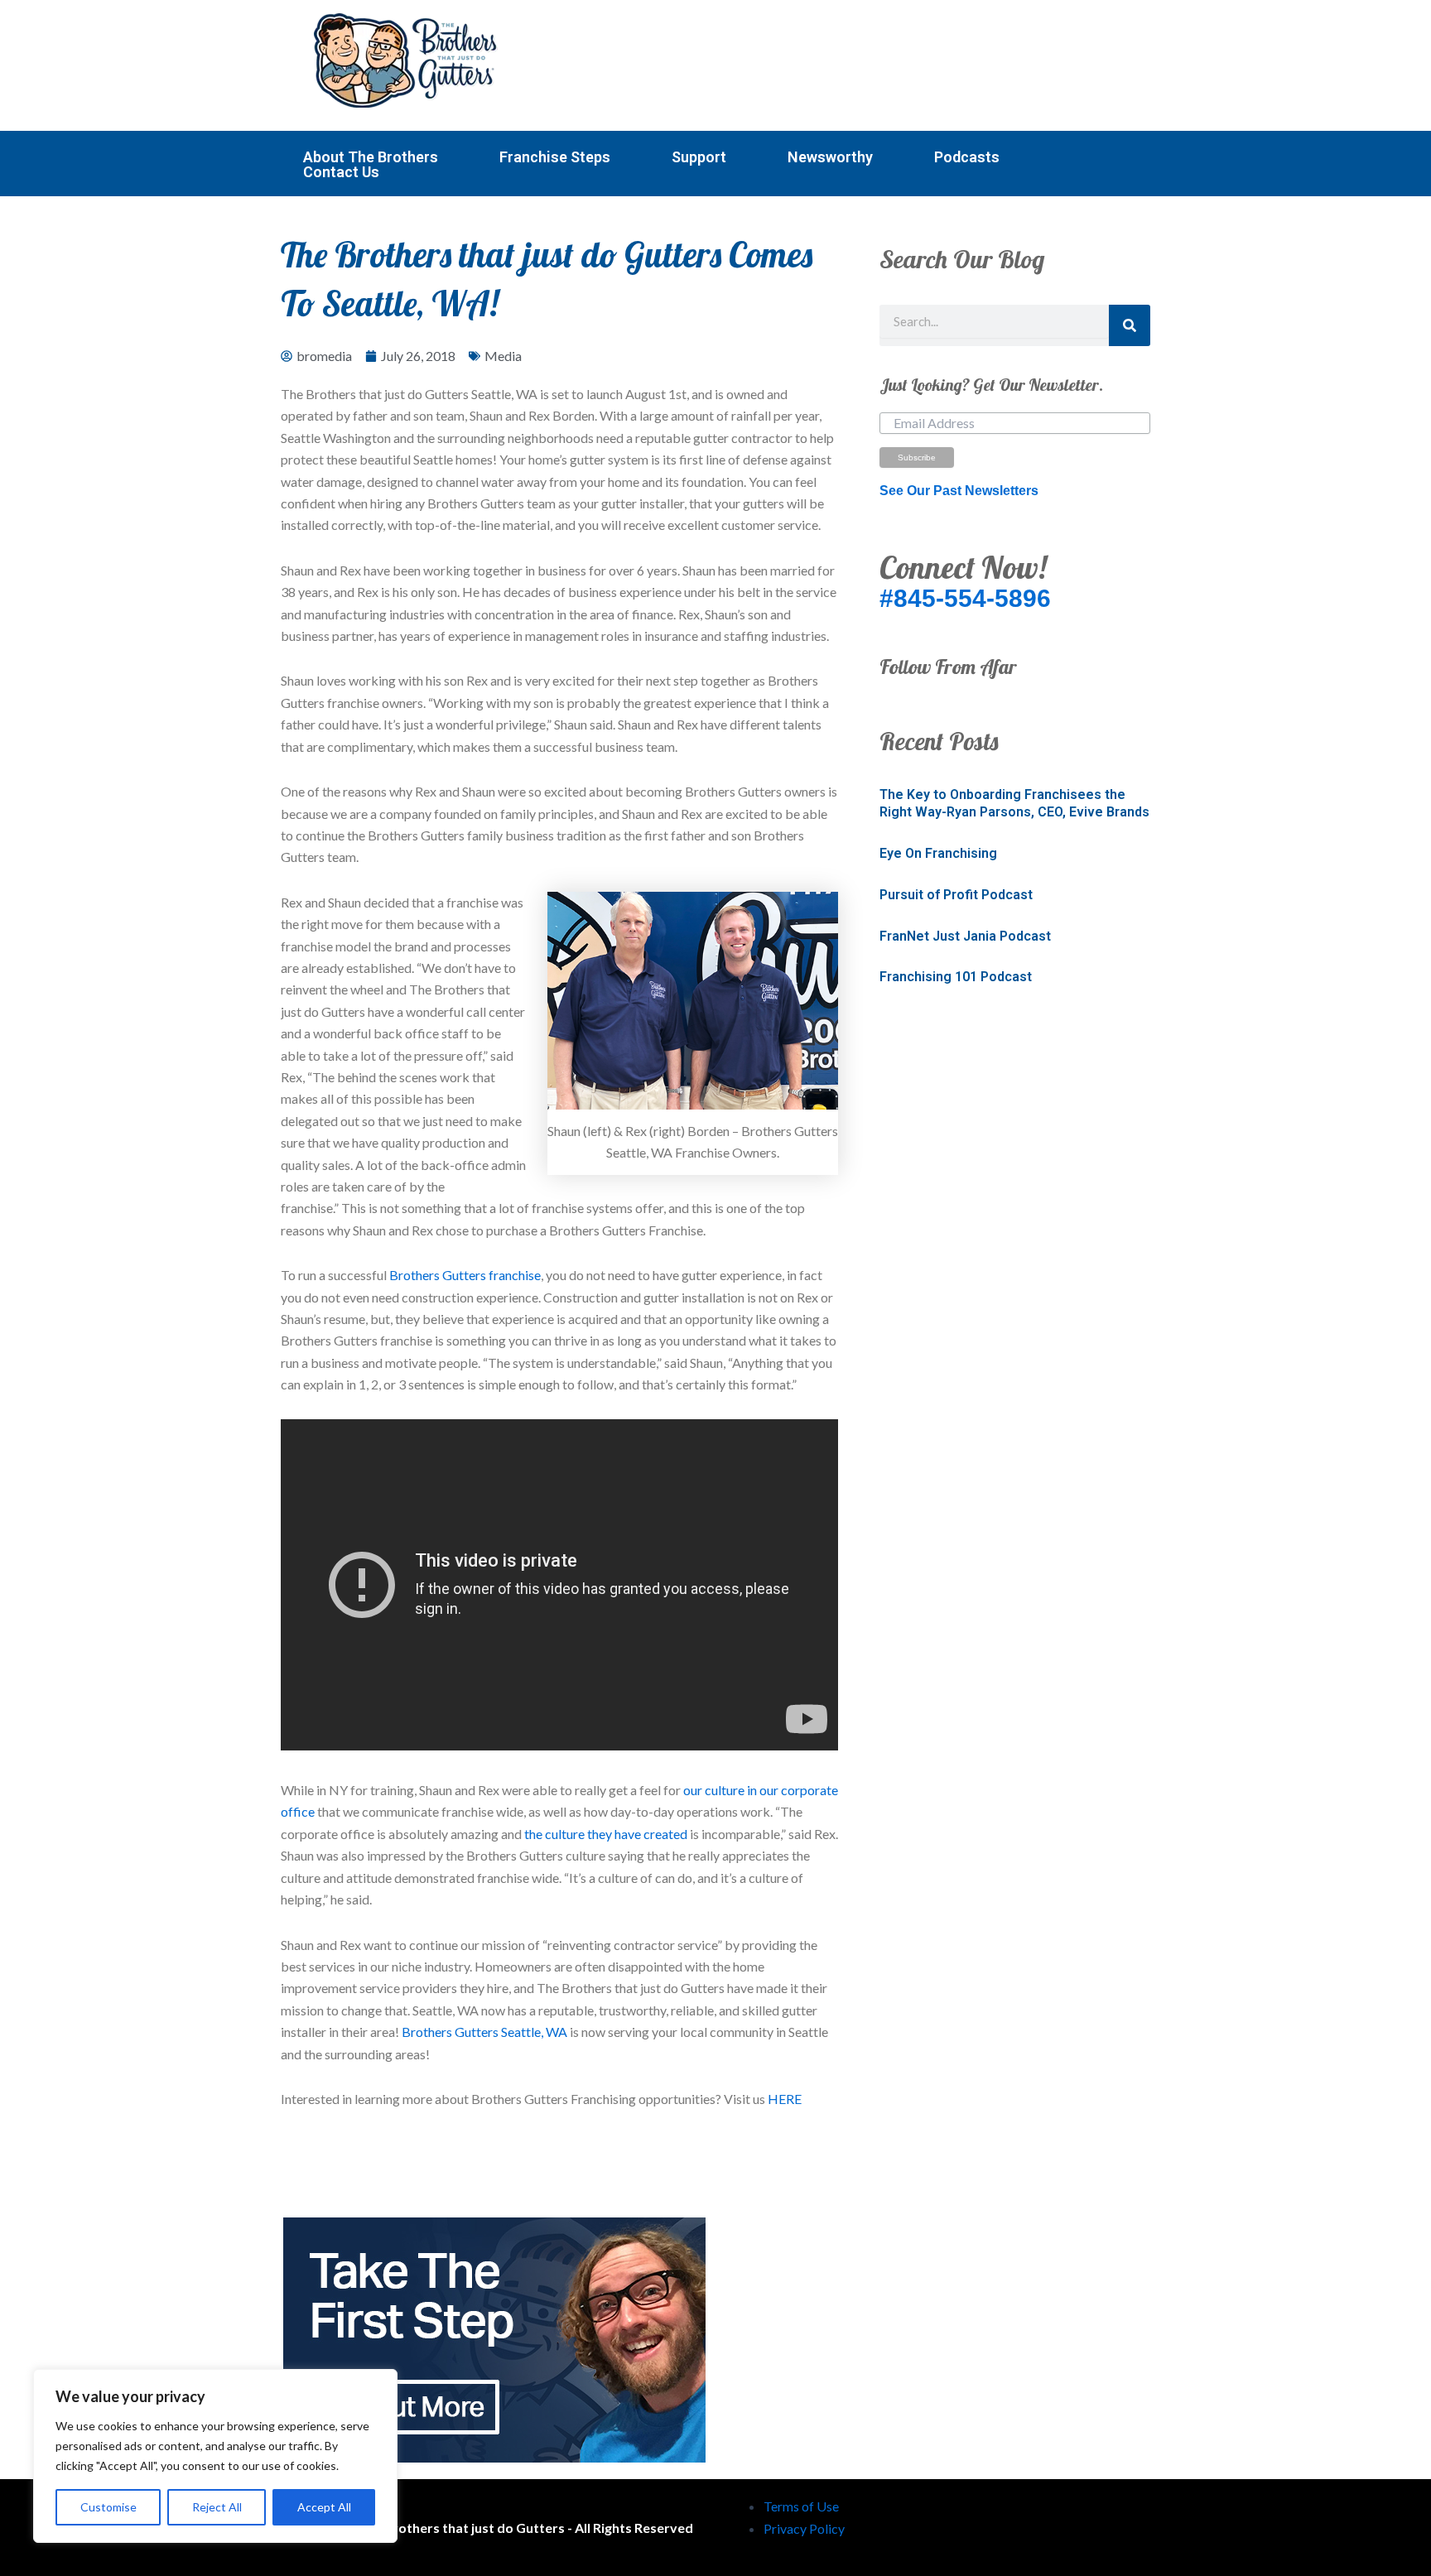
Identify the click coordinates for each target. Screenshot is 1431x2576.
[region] (215, 2456)
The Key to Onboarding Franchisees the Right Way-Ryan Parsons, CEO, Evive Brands (1014, 803)
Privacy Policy (804, 2528)
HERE (785, 2099)
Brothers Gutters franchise (464, 1275)
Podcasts (967, 157)
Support (699, 157)
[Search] (1130, 325)
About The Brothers (371, 157)
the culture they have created (606, 1834)
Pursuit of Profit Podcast (956, 895)
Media (503, 356)
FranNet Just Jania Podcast (965, 936)
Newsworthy (830, 157)
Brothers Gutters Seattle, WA (484, 2032)
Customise (108, 2507)
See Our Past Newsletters (959, 491)
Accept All (324, 2507)
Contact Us (341, 172)
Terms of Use (801, 2506)
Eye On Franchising (938, 853)
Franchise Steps (555, 157)
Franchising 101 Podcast (956, 977)
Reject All (217, 2507)
